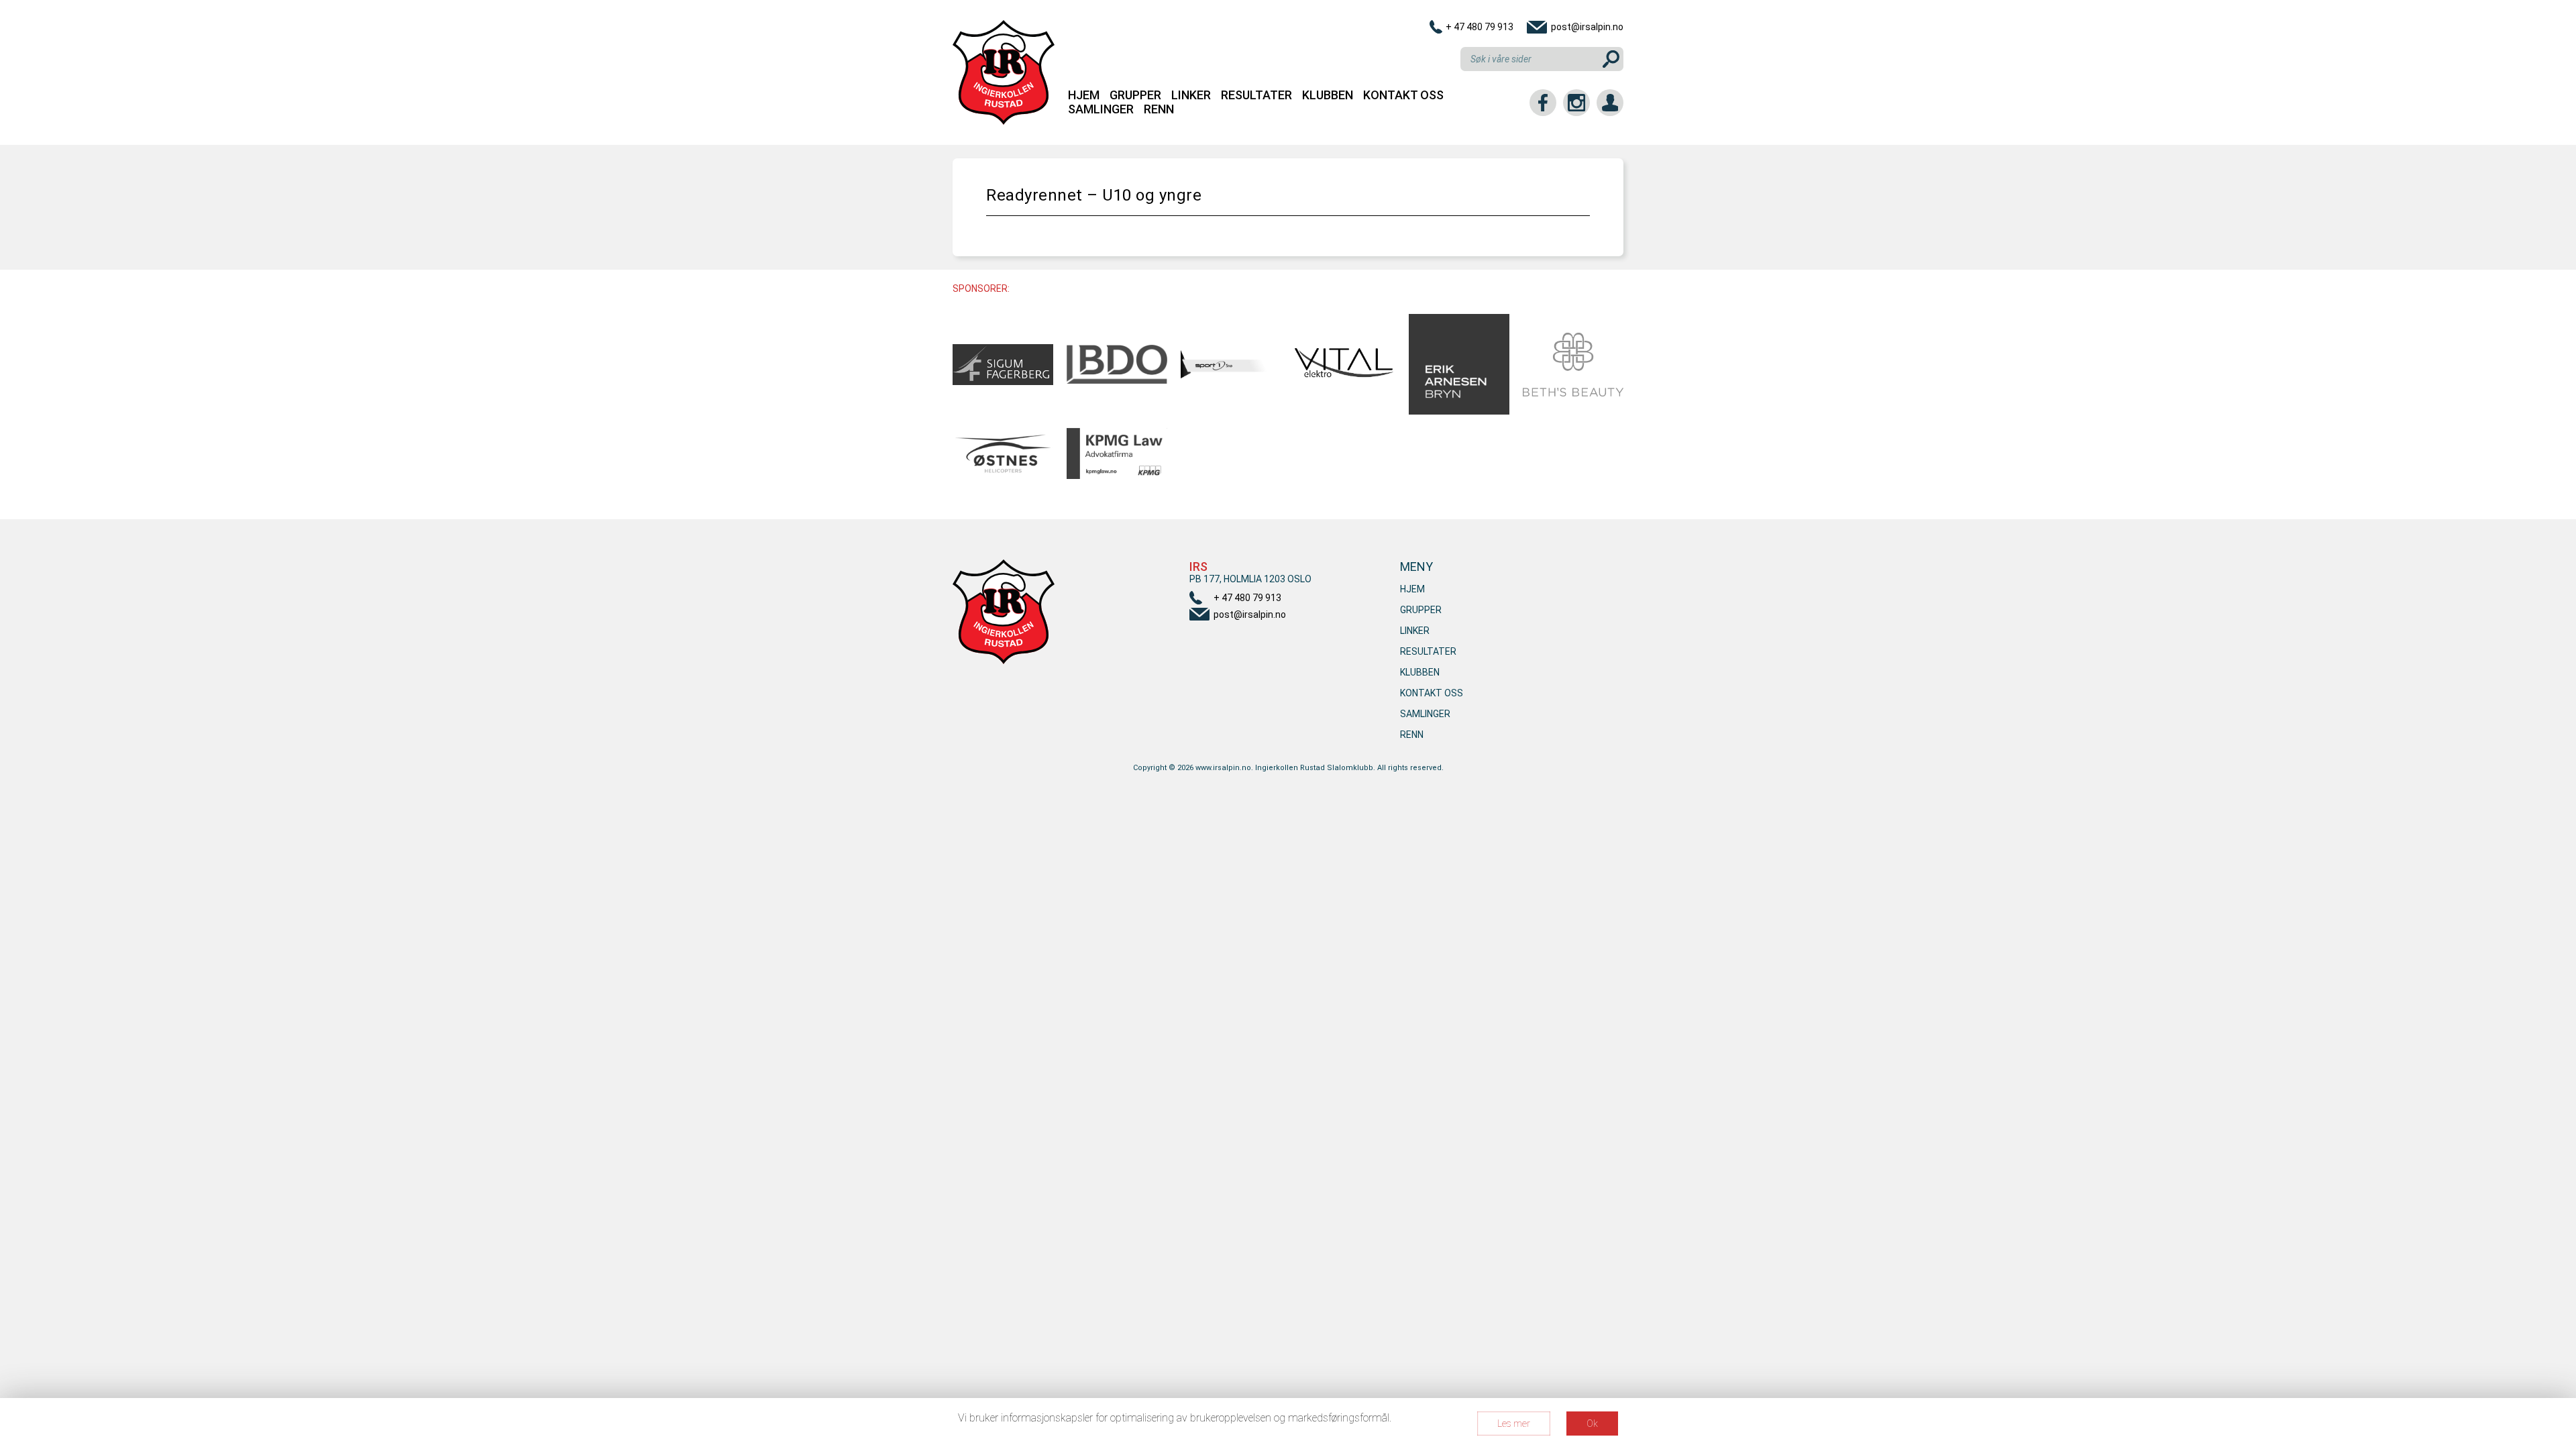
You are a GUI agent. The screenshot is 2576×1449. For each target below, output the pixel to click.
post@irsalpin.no (1587, 27)
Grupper (1135, 95)
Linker (1191, 95)
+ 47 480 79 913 (1480, 27)
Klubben (1328, 95)
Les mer (1514, 1424)
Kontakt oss (1403, 95)
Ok (1592, 1424)
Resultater (1256, 95)
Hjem (1084, 95)
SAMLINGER (1101, 109)
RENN (1159, 109)
